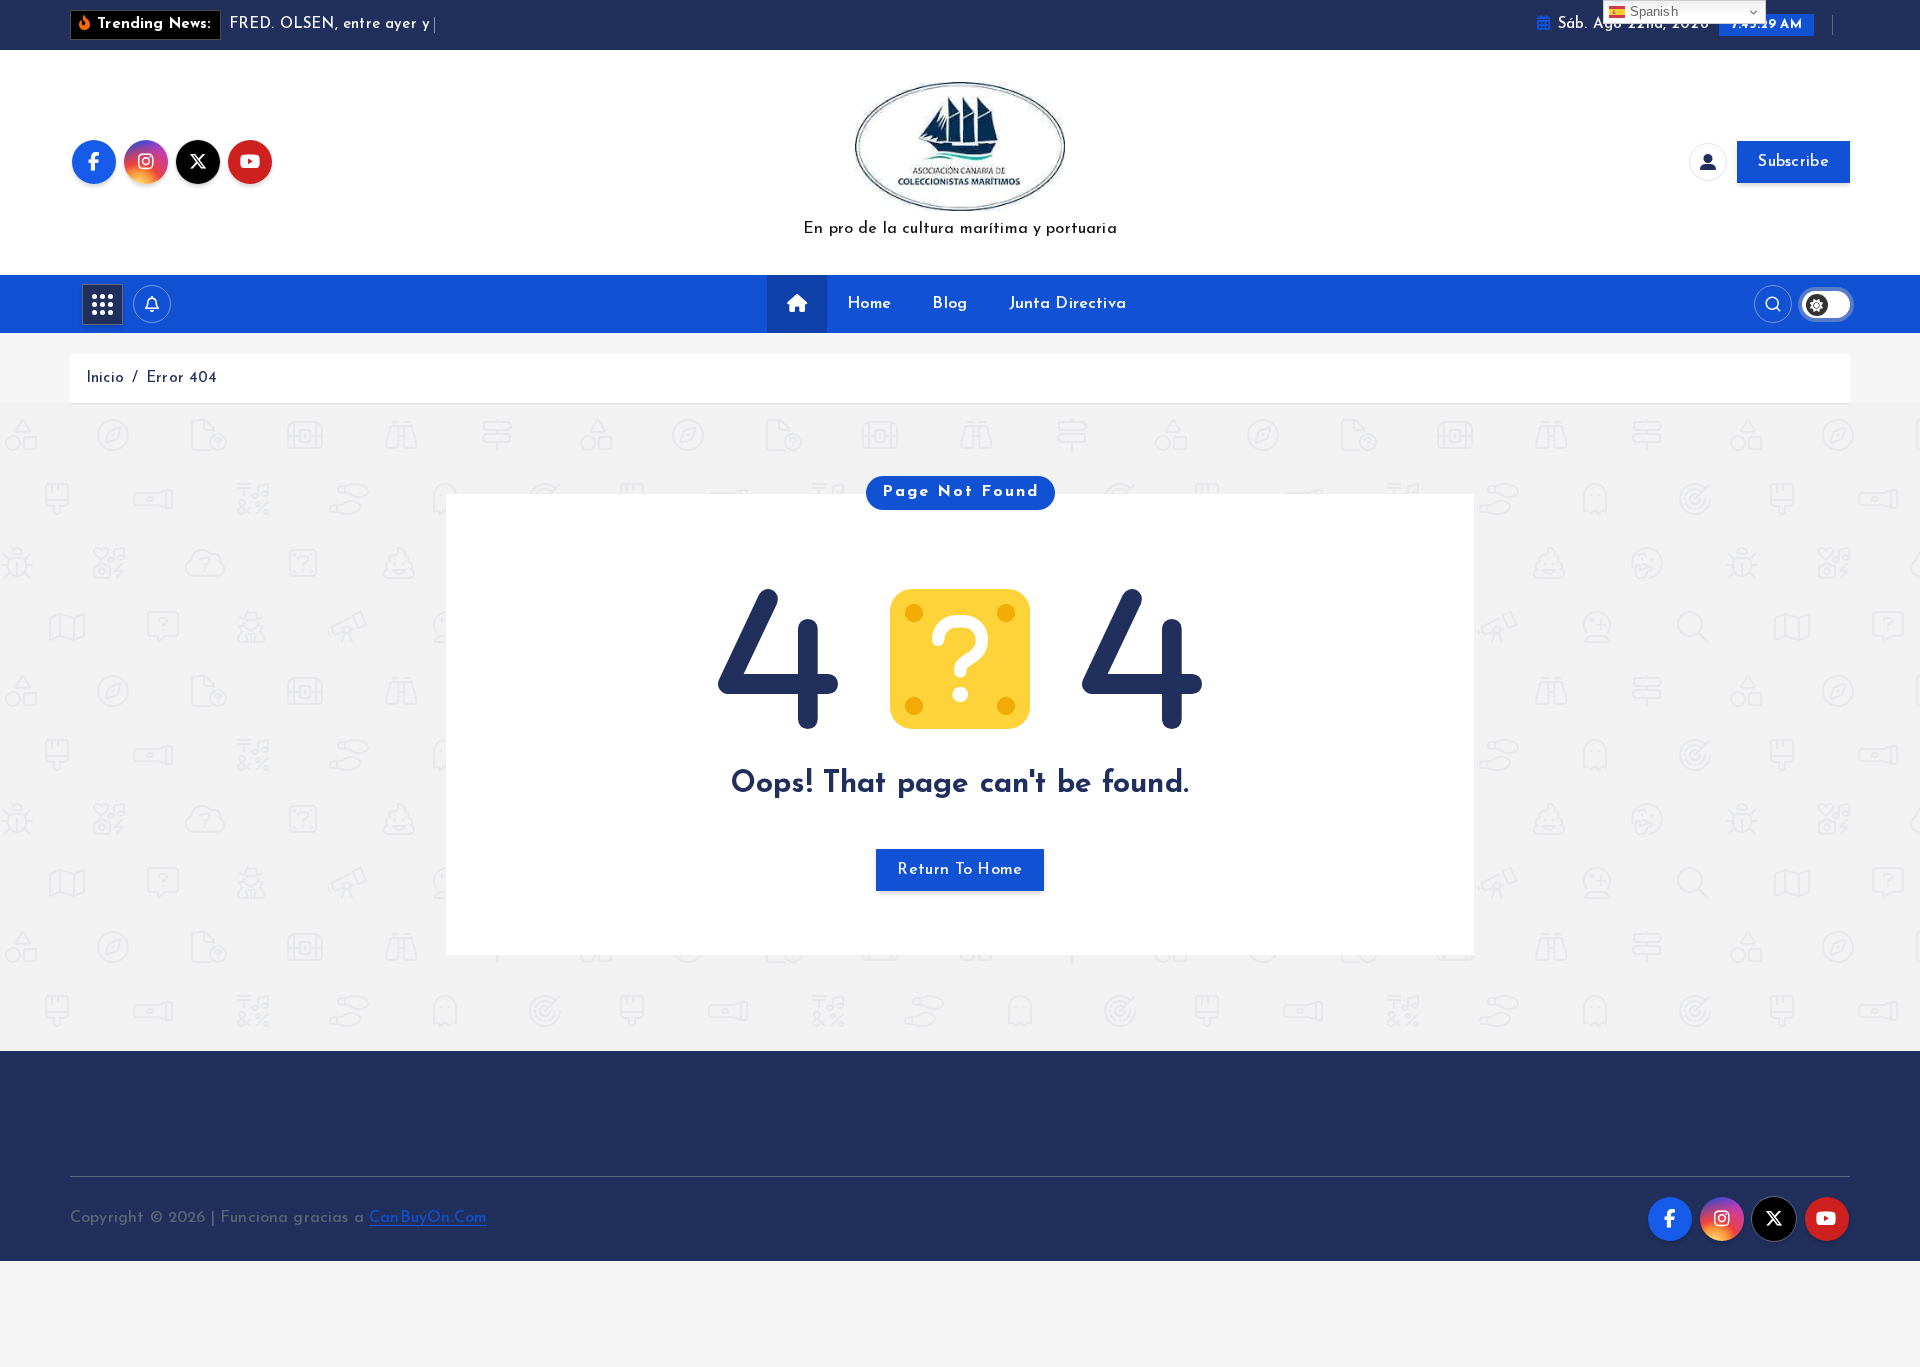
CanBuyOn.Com (428, 1218)
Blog (949, 304)
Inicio (105, 378)
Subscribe (1793, 162)
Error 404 (181, 378)
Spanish (1651, 11)
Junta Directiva (1067, 304)
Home (869, 304)
